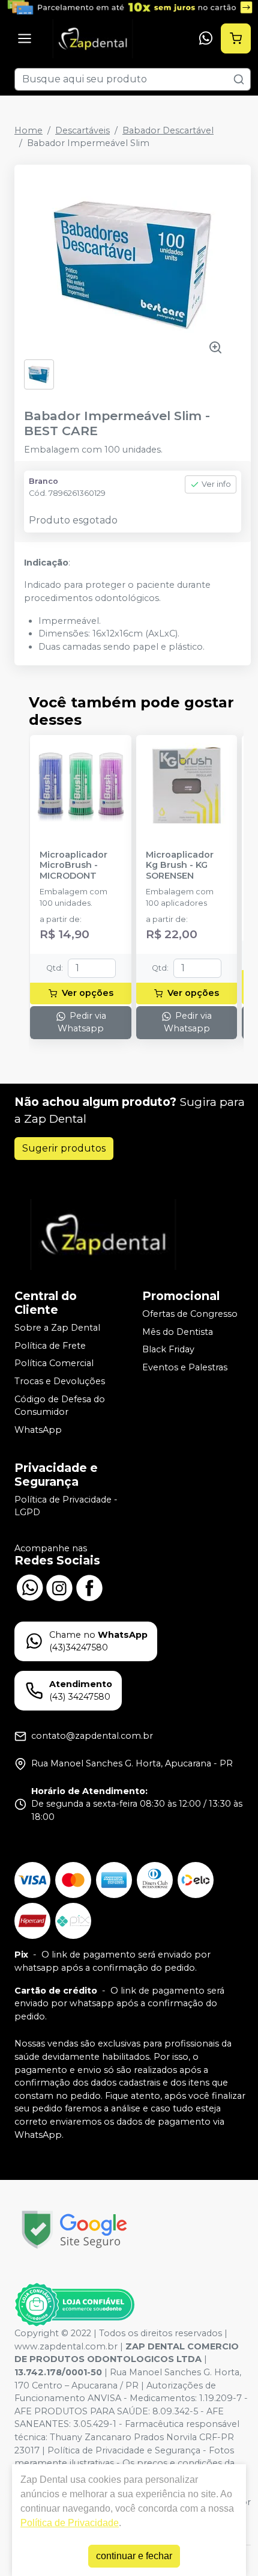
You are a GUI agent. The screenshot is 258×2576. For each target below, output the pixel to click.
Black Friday (168, 1350)
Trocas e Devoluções (60, 1381)
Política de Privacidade (70, 2523)
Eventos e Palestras (185, 1367)
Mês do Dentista (178, 1332)
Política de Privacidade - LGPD (66, 1506)
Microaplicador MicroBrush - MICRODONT (73, 865)
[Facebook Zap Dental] (89, 1587)
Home (28, 130)
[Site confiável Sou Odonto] (74, 2305)
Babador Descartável (168, 130)
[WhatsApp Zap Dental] (29, 1587)
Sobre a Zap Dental (57, 1328)
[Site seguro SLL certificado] (74, 2230)
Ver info (216, 484)
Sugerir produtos (64, 1148)
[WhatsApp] (206, 38)
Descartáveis (82, 130)
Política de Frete (50, 1346)
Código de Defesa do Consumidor (60, 1406)
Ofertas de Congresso (190, 1314)
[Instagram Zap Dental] (59, 1587)
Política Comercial (54, 1364)
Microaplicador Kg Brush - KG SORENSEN (180, 865)
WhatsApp (38, 1430)
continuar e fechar (134, 2556)
